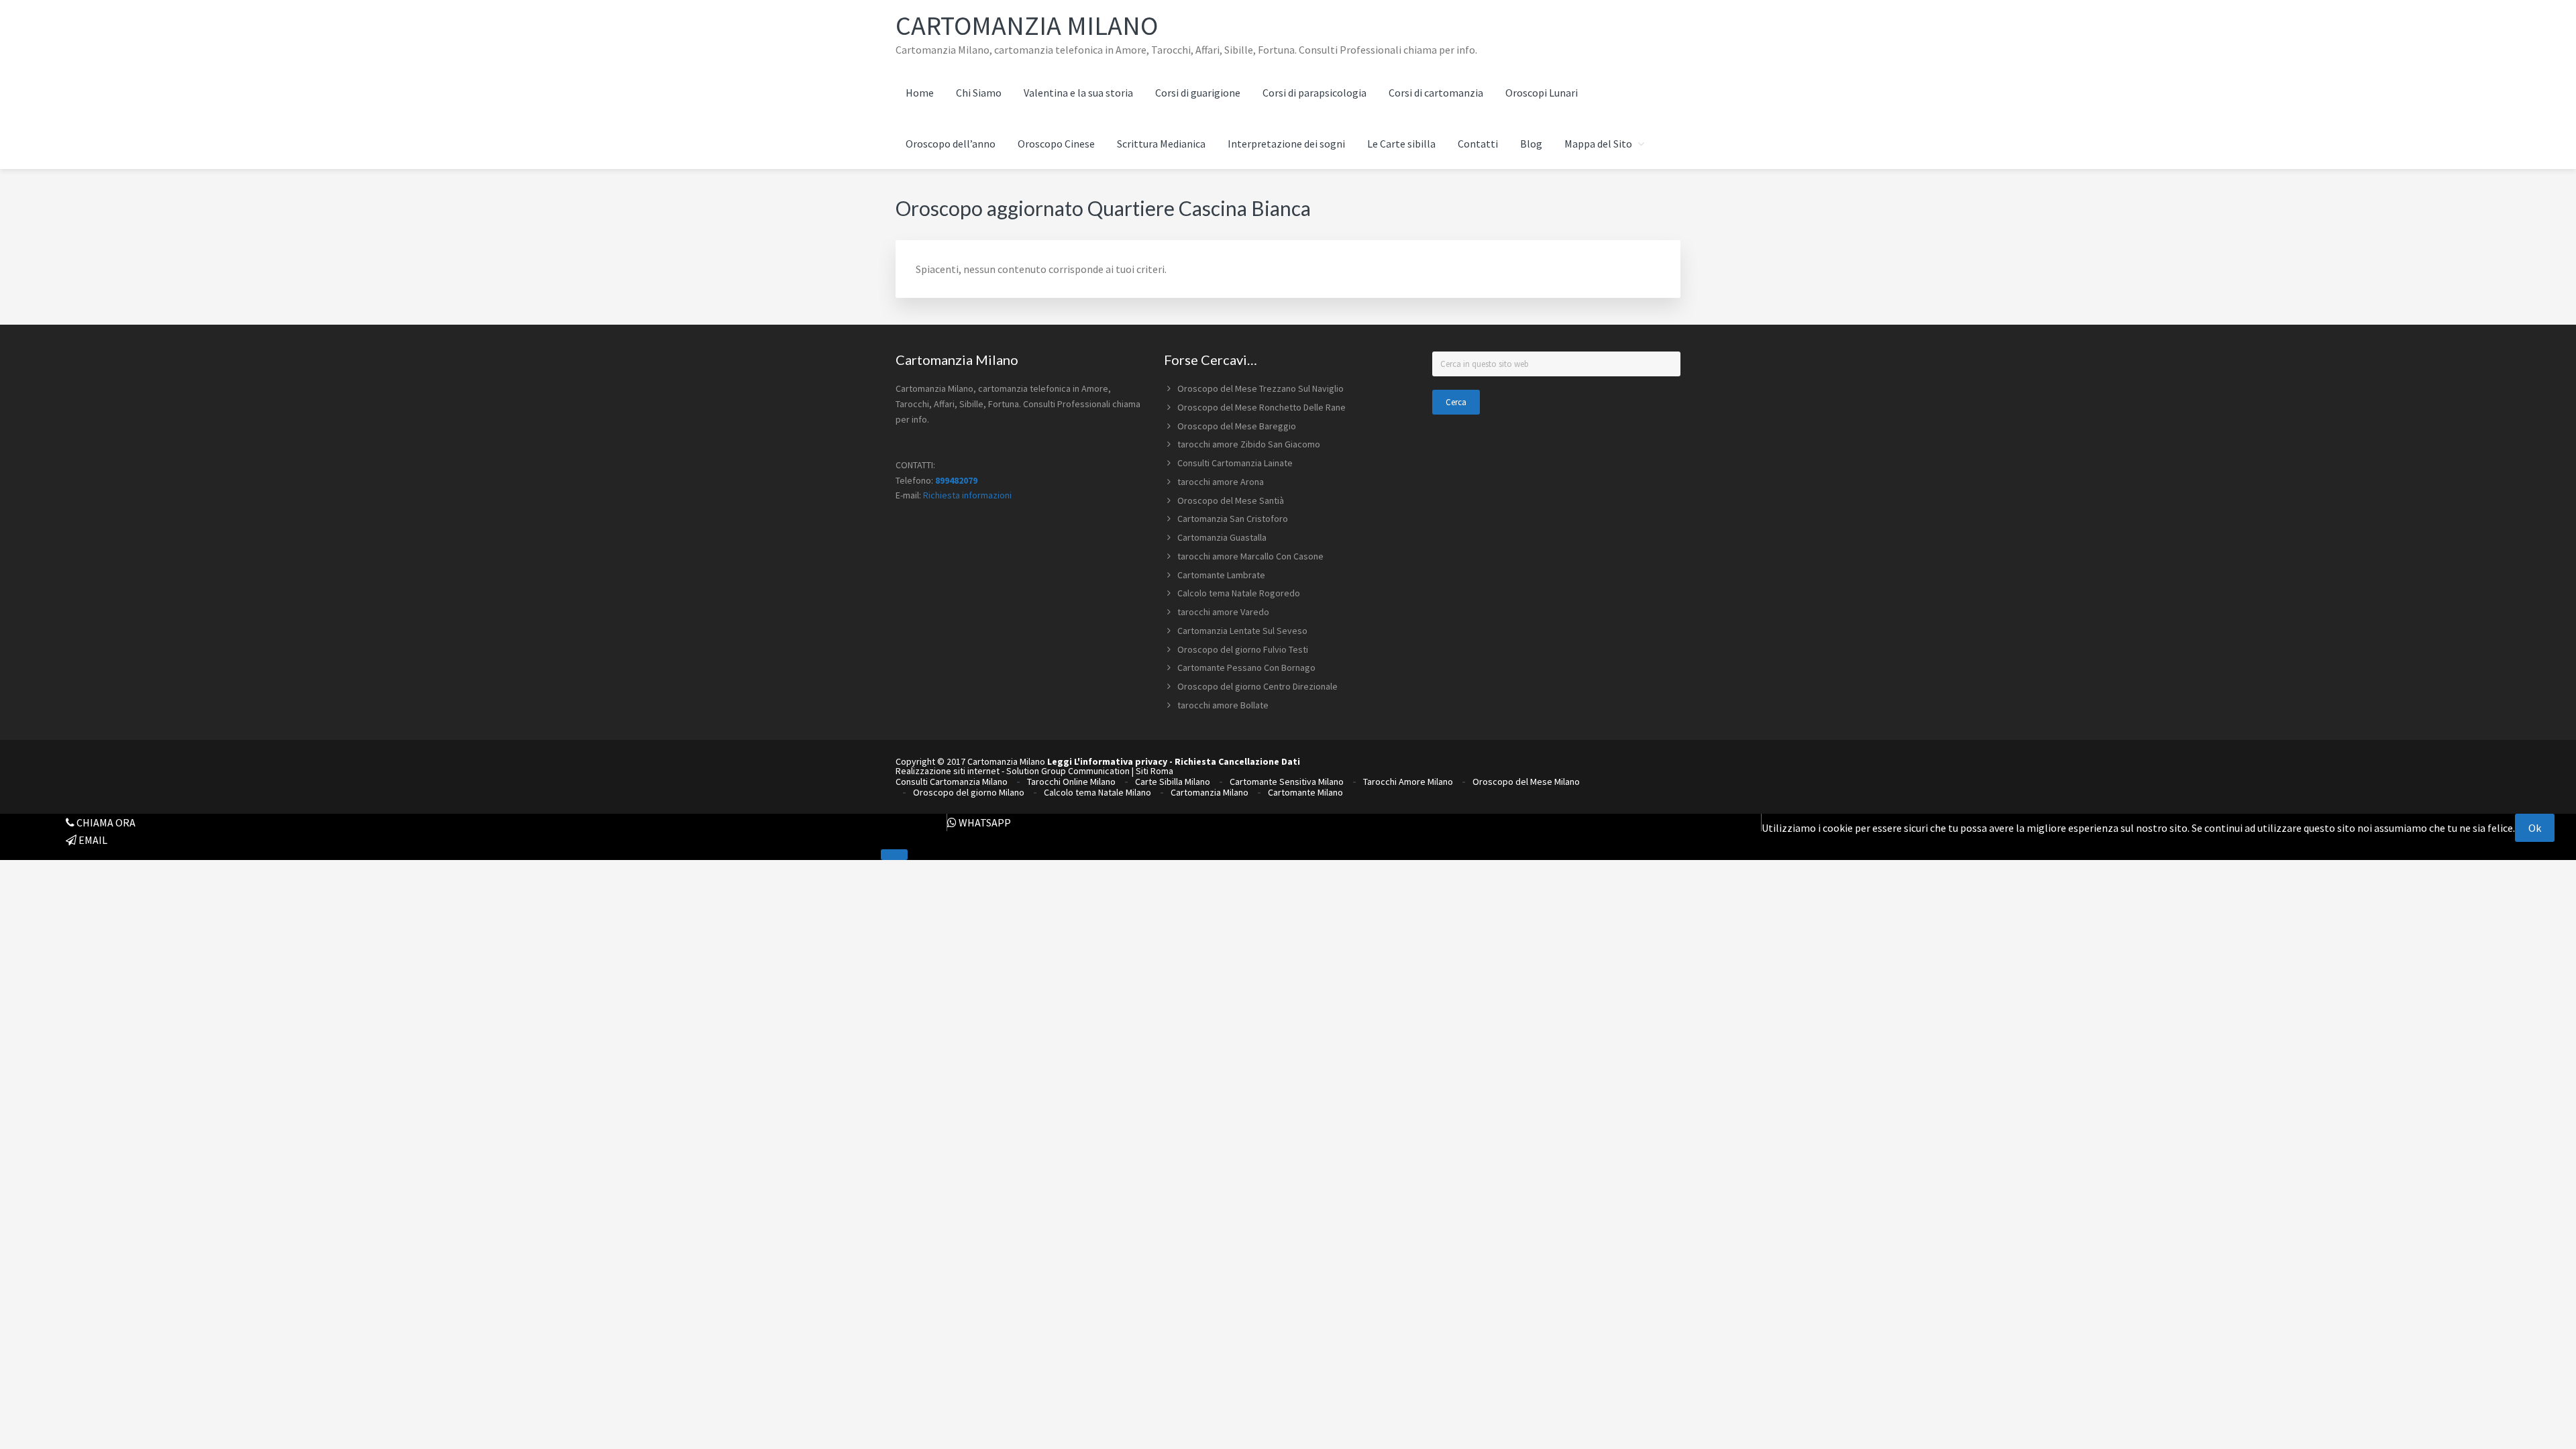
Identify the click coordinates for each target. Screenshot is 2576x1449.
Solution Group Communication (1068, 771)
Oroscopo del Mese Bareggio (1237, 426)
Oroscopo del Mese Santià (1231, 500)
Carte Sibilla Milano (1173, 782)
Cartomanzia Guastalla (1222, 537)
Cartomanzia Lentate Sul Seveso (1242, 631)
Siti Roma (1155, 771)
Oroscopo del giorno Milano (969, 792)
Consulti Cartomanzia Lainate (1235, 463)
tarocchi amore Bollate (1223, 705)
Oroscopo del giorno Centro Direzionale (1257, 686)
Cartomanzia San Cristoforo (1233, 519)
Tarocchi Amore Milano (1408, 782)
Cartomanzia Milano (1027, 25)
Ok (2535, 828)
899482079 (956, 480)
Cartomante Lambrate (1221, 575)
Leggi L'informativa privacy (1107, 761)
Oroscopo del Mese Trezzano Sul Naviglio (1260, 388)
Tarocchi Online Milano (1071, 782)
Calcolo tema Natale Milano (1097, 792)
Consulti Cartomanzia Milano (952, 782)
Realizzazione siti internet (948, 771)
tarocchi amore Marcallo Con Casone (1250, 556)
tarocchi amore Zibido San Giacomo (1249, 444)
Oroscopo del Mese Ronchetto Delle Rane (1262, 407)
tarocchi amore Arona (1221, 482)
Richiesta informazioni (967, 495)
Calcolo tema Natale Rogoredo (1239, 593)
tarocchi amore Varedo (1223, 612)
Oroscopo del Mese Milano (1526, 782)
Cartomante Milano (1305, 792)
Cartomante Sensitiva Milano (1287, 782)
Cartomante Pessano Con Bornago (1246, 667)
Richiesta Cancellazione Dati (1237, 761)
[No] (894, 855)
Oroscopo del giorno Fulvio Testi (1243, 649)
